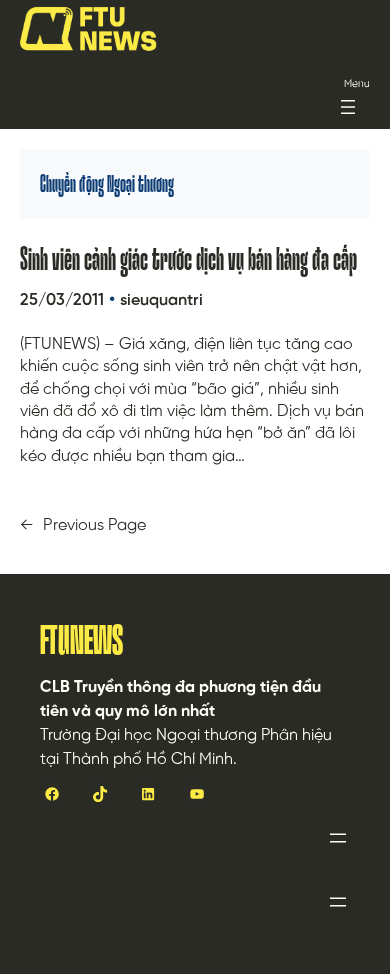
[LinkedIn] (148, 794)
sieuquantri (161, 300)
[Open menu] (348, 107)
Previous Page (83, 526)
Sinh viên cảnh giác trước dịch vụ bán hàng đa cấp (188, 259)
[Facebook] (52, 794)
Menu (357, 84)
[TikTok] (100, 794)
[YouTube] (197, 794)
